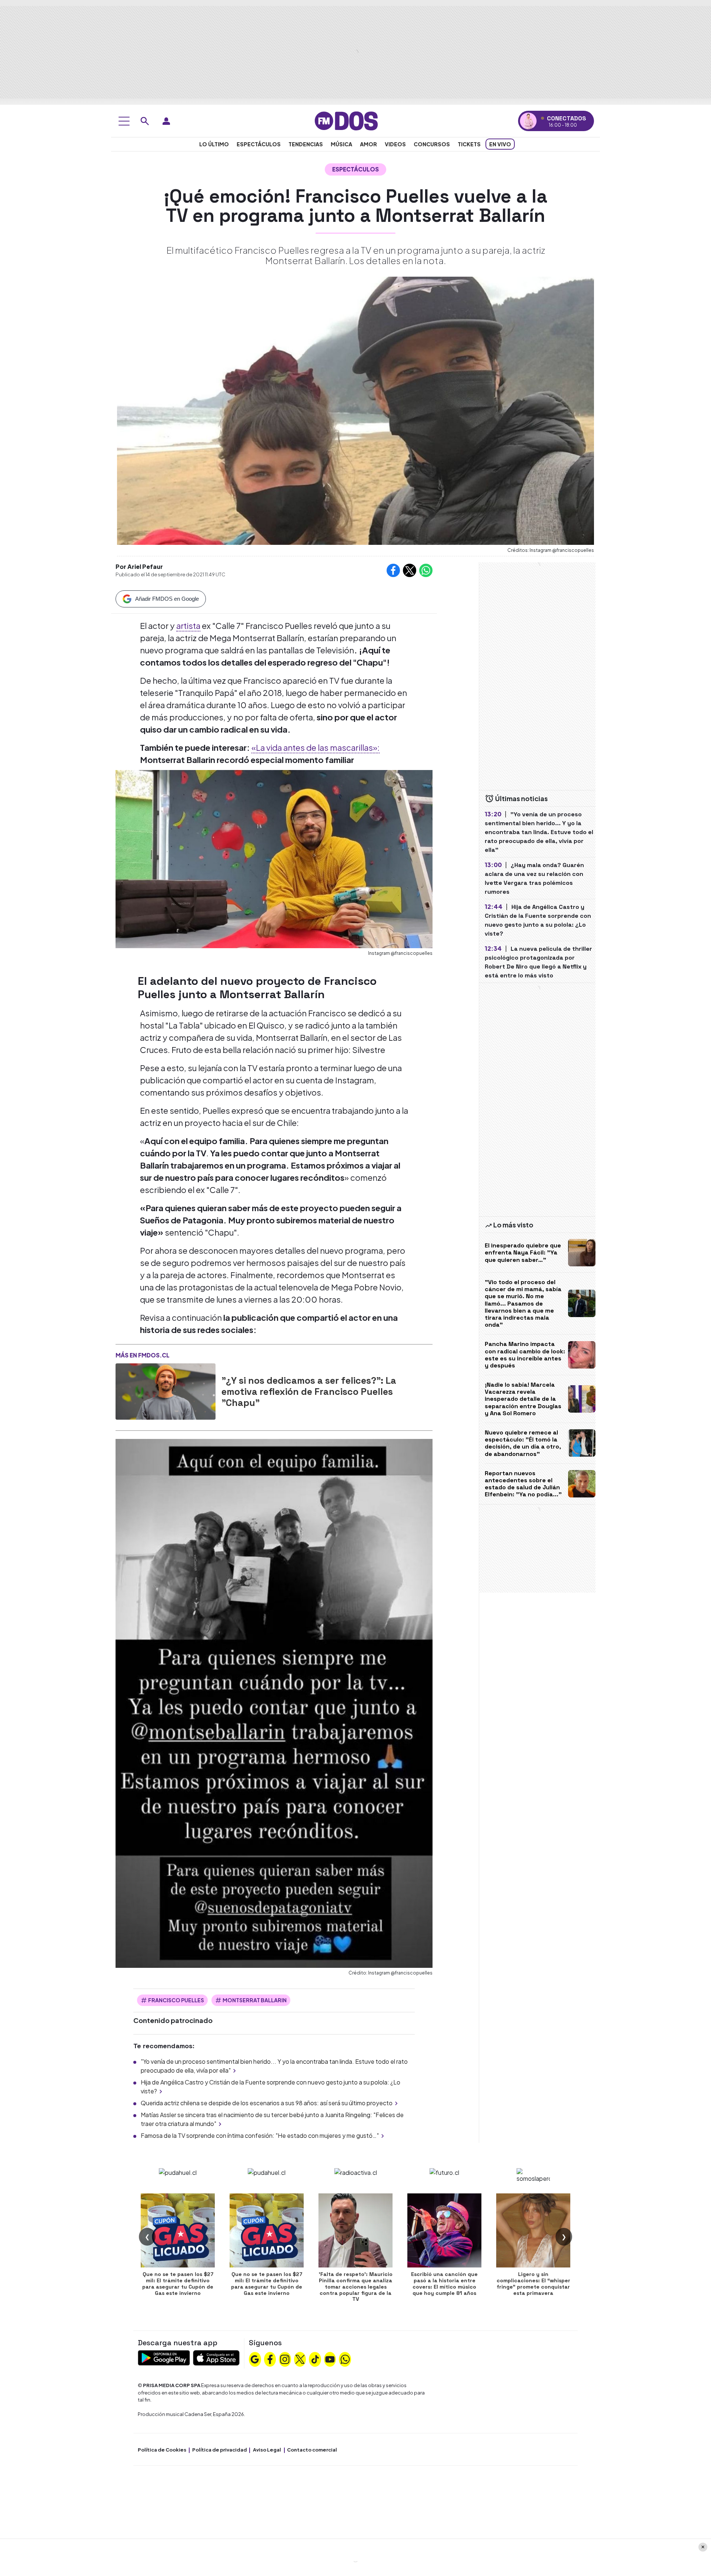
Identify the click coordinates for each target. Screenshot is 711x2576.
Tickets (469, 144)
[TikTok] (315, 2359)
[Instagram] (285, 2359)
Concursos (432, 144)
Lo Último (214, 144)
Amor (368, 144)
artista (188, 626)
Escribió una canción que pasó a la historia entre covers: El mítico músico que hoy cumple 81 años (444, 2283)
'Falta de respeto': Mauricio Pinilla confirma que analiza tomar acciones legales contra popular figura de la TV (356, 2287)
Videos (395, 144)
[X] (300, 2359)
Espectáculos (259, 144)
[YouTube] (330, 2359)
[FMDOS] (346, 120)
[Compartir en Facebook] (393, 570)
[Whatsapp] (345, 2359)
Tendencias (306, 144)
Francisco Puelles (176, 2000)
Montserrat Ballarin (255, 2000)
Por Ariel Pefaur (139, 566)
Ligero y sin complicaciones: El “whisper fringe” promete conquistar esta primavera (533, 2283)
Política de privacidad (220, 2450)
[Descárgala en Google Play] (164, 2357)
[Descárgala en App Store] (216, 2357)
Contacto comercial (312, 2450)
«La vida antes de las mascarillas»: (316, 747)
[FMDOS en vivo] (528, 121)
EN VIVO (500, 144)
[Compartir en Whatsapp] (426, 570)
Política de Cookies (162, 2450)
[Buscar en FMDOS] (145, 121)
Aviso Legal (267, 2450)
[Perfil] (166, 121)
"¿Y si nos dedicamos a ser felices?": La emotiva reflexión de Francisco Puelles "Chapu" (309, 1392)
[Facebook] (270, 2359)
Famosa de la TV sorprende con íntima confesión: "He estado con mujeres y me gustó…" (260, 2135)
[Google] (255, 2359)
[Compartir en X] (410, 570)
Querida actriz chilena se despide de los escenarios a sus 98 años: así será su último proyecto (267, 2103)
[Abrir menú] (124, 121)
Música (341, 144)
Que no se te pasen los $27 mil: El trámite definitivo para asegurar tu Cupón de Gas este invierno (178, 2283)
